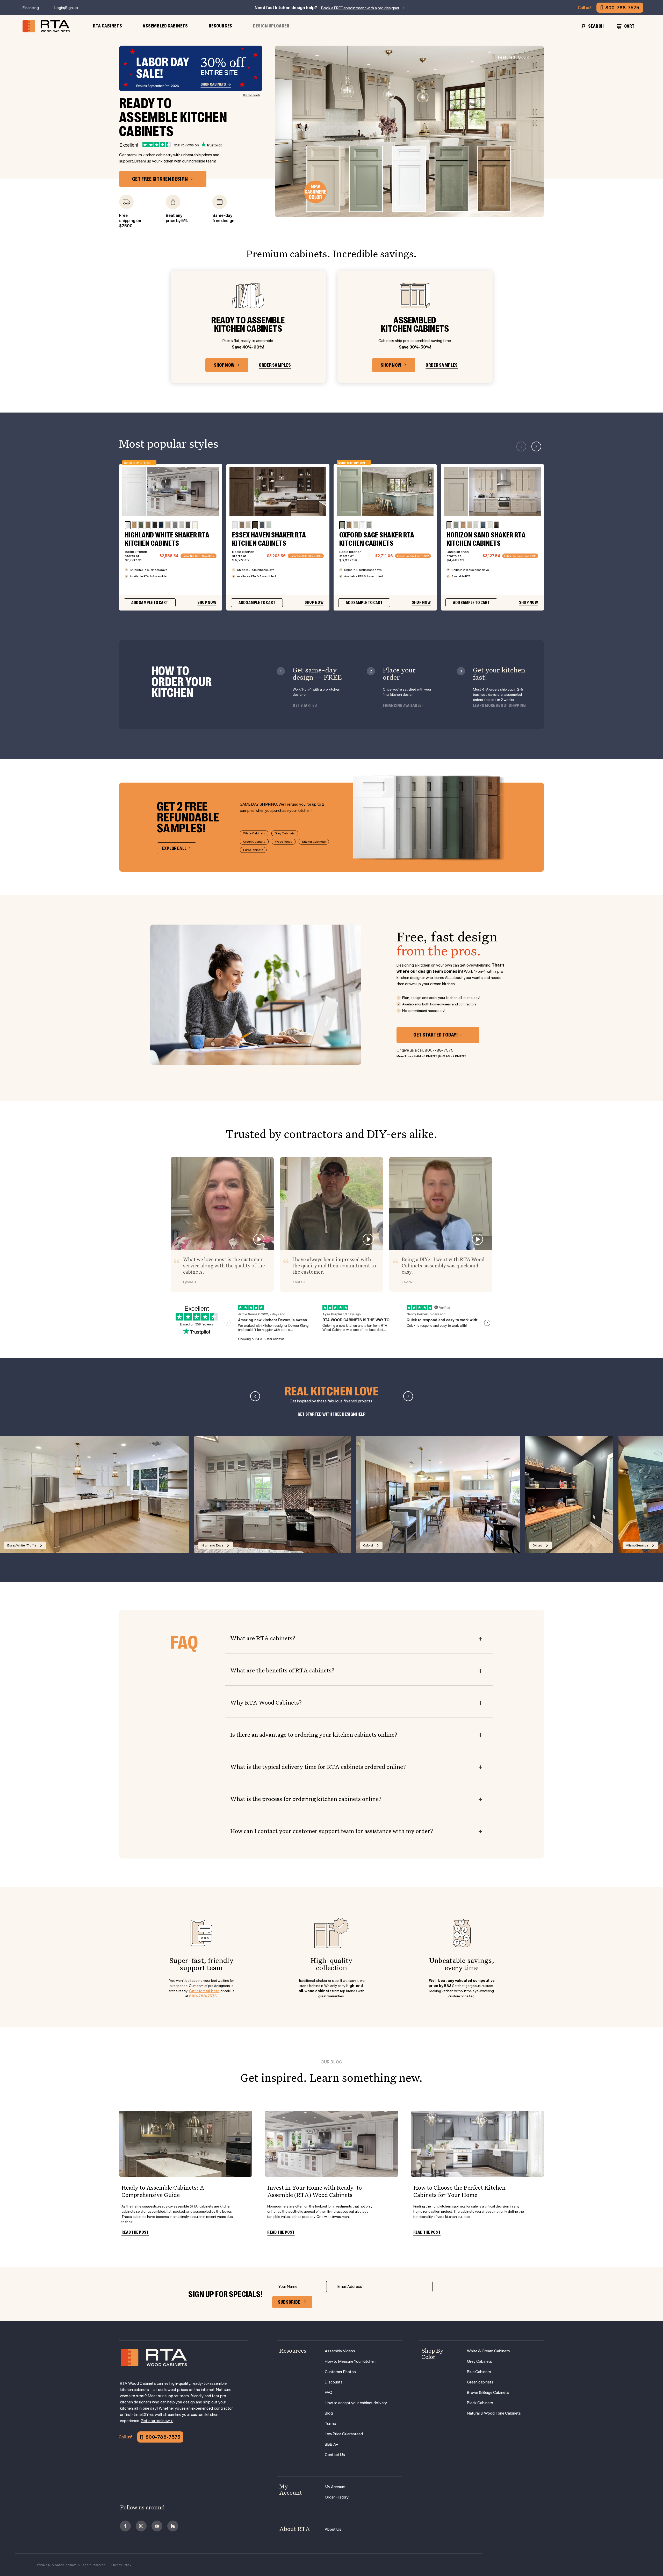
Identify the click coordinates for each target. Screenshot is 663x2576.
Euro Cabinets (253, 850)
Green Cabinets (254, 842)
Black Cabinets (480, 2403)
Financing (31, 8)
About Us (333, 2529)
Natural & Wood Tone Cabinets (494, 2413)
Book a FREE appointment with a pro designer (360, 8)
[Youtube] (157, 2526)
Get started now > (157, 2421)
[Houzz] (173, 2526)
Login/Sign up (66, 8)
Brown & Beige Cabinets (488, 2392)
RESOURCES (221, 26)
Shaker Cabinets (314, 842)
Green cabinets (480, 2382)
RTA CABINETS (107, 26)
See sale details (252, 95)
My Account (335, 2487)
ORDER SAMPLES (275, 365)
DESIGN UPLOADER (271, 26)
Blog (329, 2413)
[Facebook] (125, 2526)
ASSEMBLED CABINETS (165, 26)
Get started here (204, 1991)
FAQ (329, 2392)
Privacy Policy (121, 2565)
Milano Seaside (637, 1545)
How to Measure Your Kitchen (350, 2361)
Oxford (513, 57)
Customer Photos (340, 2372)
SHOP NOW (224, 365)
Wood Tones (284, 842)
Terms (330, 2424)
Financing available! (403, 706)
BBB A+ (332, 2444)
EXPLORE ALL (174, 848)
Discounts (334, 2382)
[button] (536, 446)
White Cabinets (254, 833)
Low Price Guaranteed (344, 2434)
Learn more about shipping (499, 706)
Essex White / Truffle (22, 1545)
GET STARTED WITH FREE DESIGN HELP (332, 1414)
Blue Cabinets (479, 2372)
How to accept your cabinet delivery (356, 2403)
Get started (305, 706)
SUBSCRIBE (289, 2302)
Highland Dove (212, 1545)
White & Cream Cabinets (488, 2351)
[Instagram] (141, 2526)
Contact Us (335, 2455)
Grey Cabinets (285, 833)
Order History (337, 2497)
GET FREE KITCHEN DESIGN (160, 179)
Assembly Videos (340, 2351)
